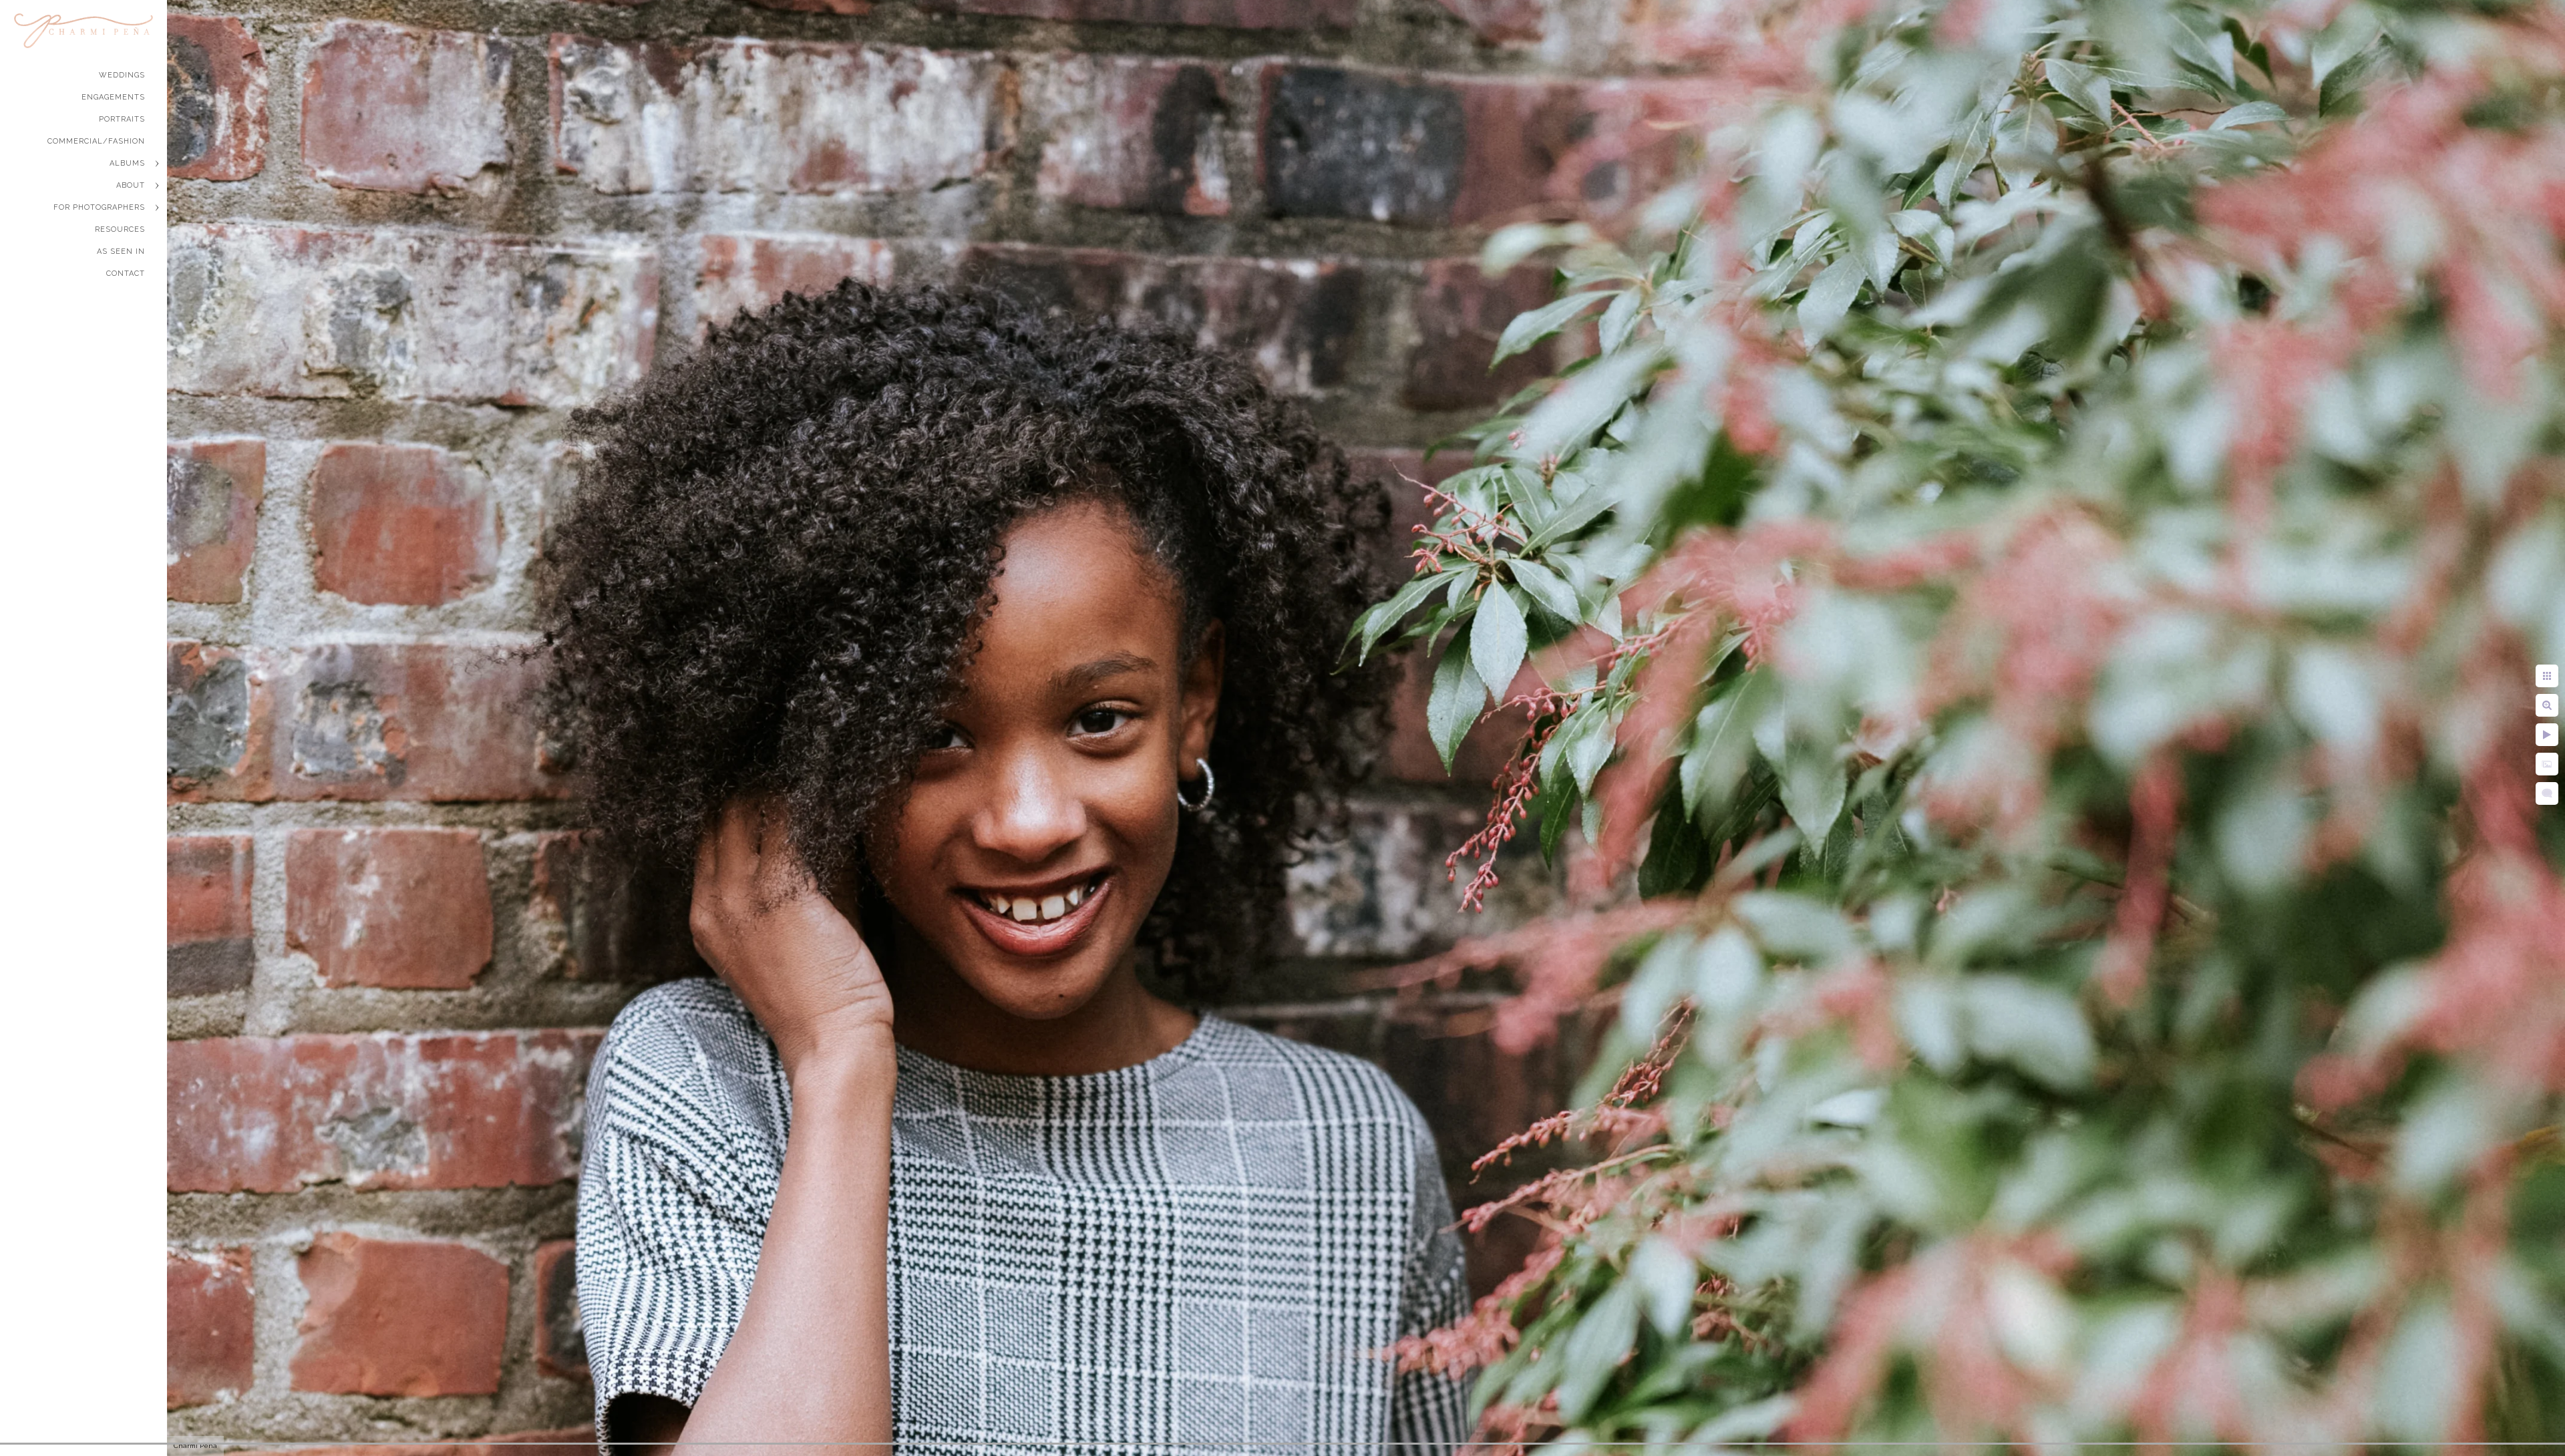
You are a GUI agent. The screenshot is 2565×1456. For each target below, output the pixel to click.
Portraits (122, 119)
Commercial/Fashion (96, 141)
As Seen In (121, 251)
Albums (127, 163)
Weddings (122, 75)
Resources (120, 229)
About (131, 185)
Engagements (113, 97)
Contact (126, 274)
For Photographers (99, 207)
